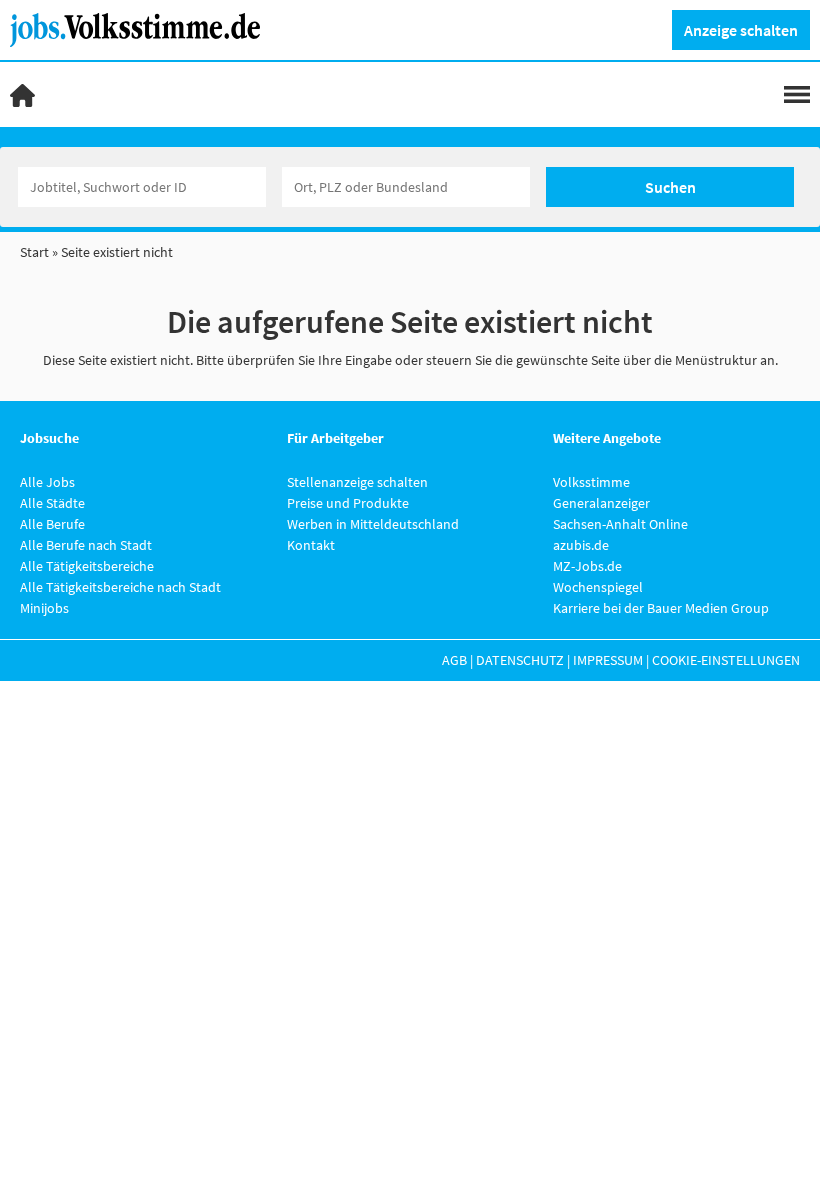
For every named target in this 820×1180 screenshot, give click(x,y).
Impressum (608, 660)
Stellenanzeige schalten (357, 482)
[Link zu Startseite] (142, 28)
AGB (454, 660)
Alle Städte (52, 503)
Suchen (670, 187)
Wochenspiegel (598, 587)
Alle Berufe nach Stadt (86, 545)
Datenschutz (520, 660)
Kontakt (311, 545)
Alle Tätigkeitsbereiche (87, 566)
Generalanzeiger (601, 503)
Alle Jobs (47, 482)
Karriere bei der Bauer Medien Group (661, 608)
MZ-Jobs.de (587, 566)
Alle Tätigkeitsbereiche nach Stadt (120, 587)
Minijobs (44, 608)
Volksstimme (591, 482)
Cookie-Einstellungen (726, 660)
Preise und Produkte (348, 503)
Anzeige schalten (741, 30)
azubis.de (581, 545)
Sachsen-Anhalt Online (620, 524)
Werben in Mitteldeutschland (373, 524)
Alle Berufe (52, 524)
